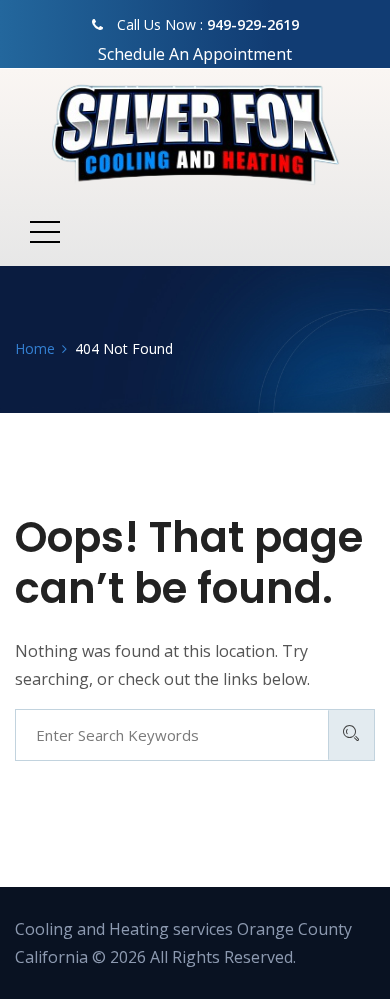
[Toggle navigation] (45, 231)
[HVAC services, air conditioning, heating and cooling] (195, 132)
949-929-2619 (253, 24)
